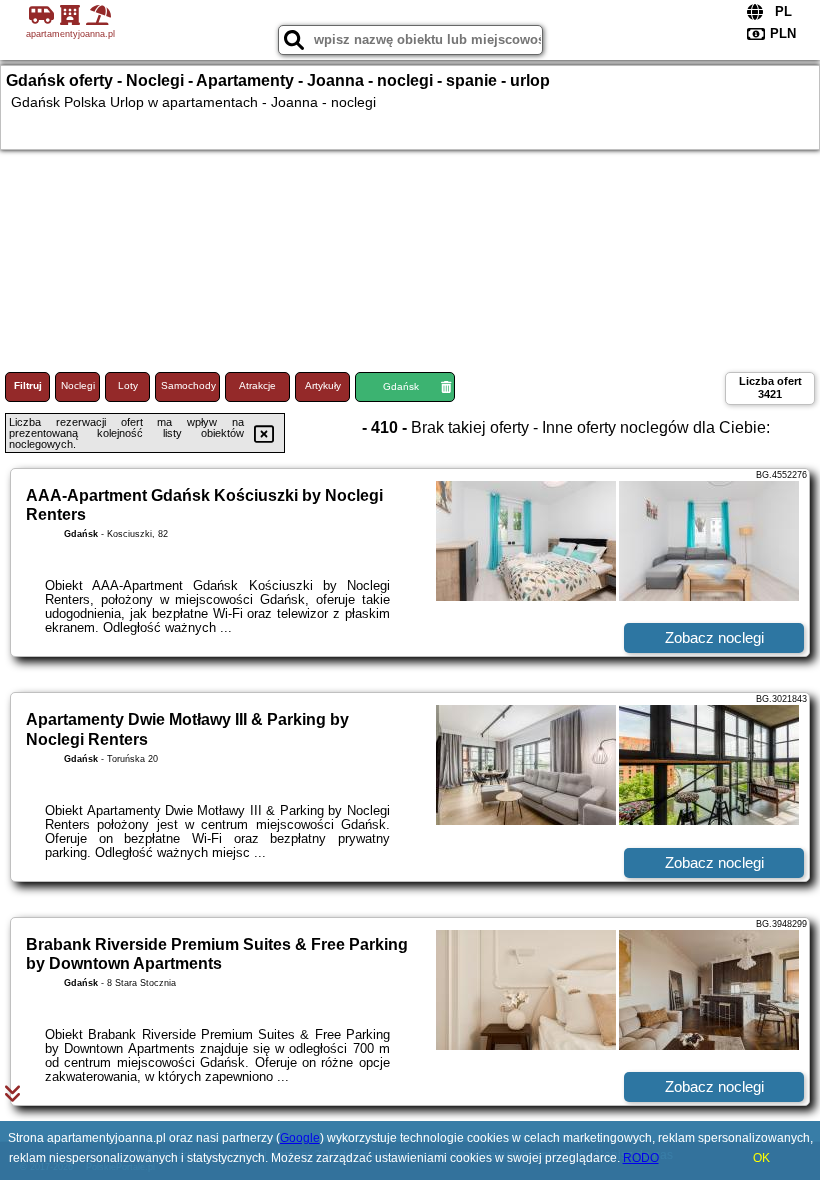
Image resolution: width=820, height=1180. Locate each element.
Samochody (188, 385)
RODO (641, 1158)
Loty (128, 385)
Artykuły (323, 385)
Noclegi (78, 385)
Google (300, 1138)
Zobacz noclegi (714, 637)
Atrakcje (257, 385)
